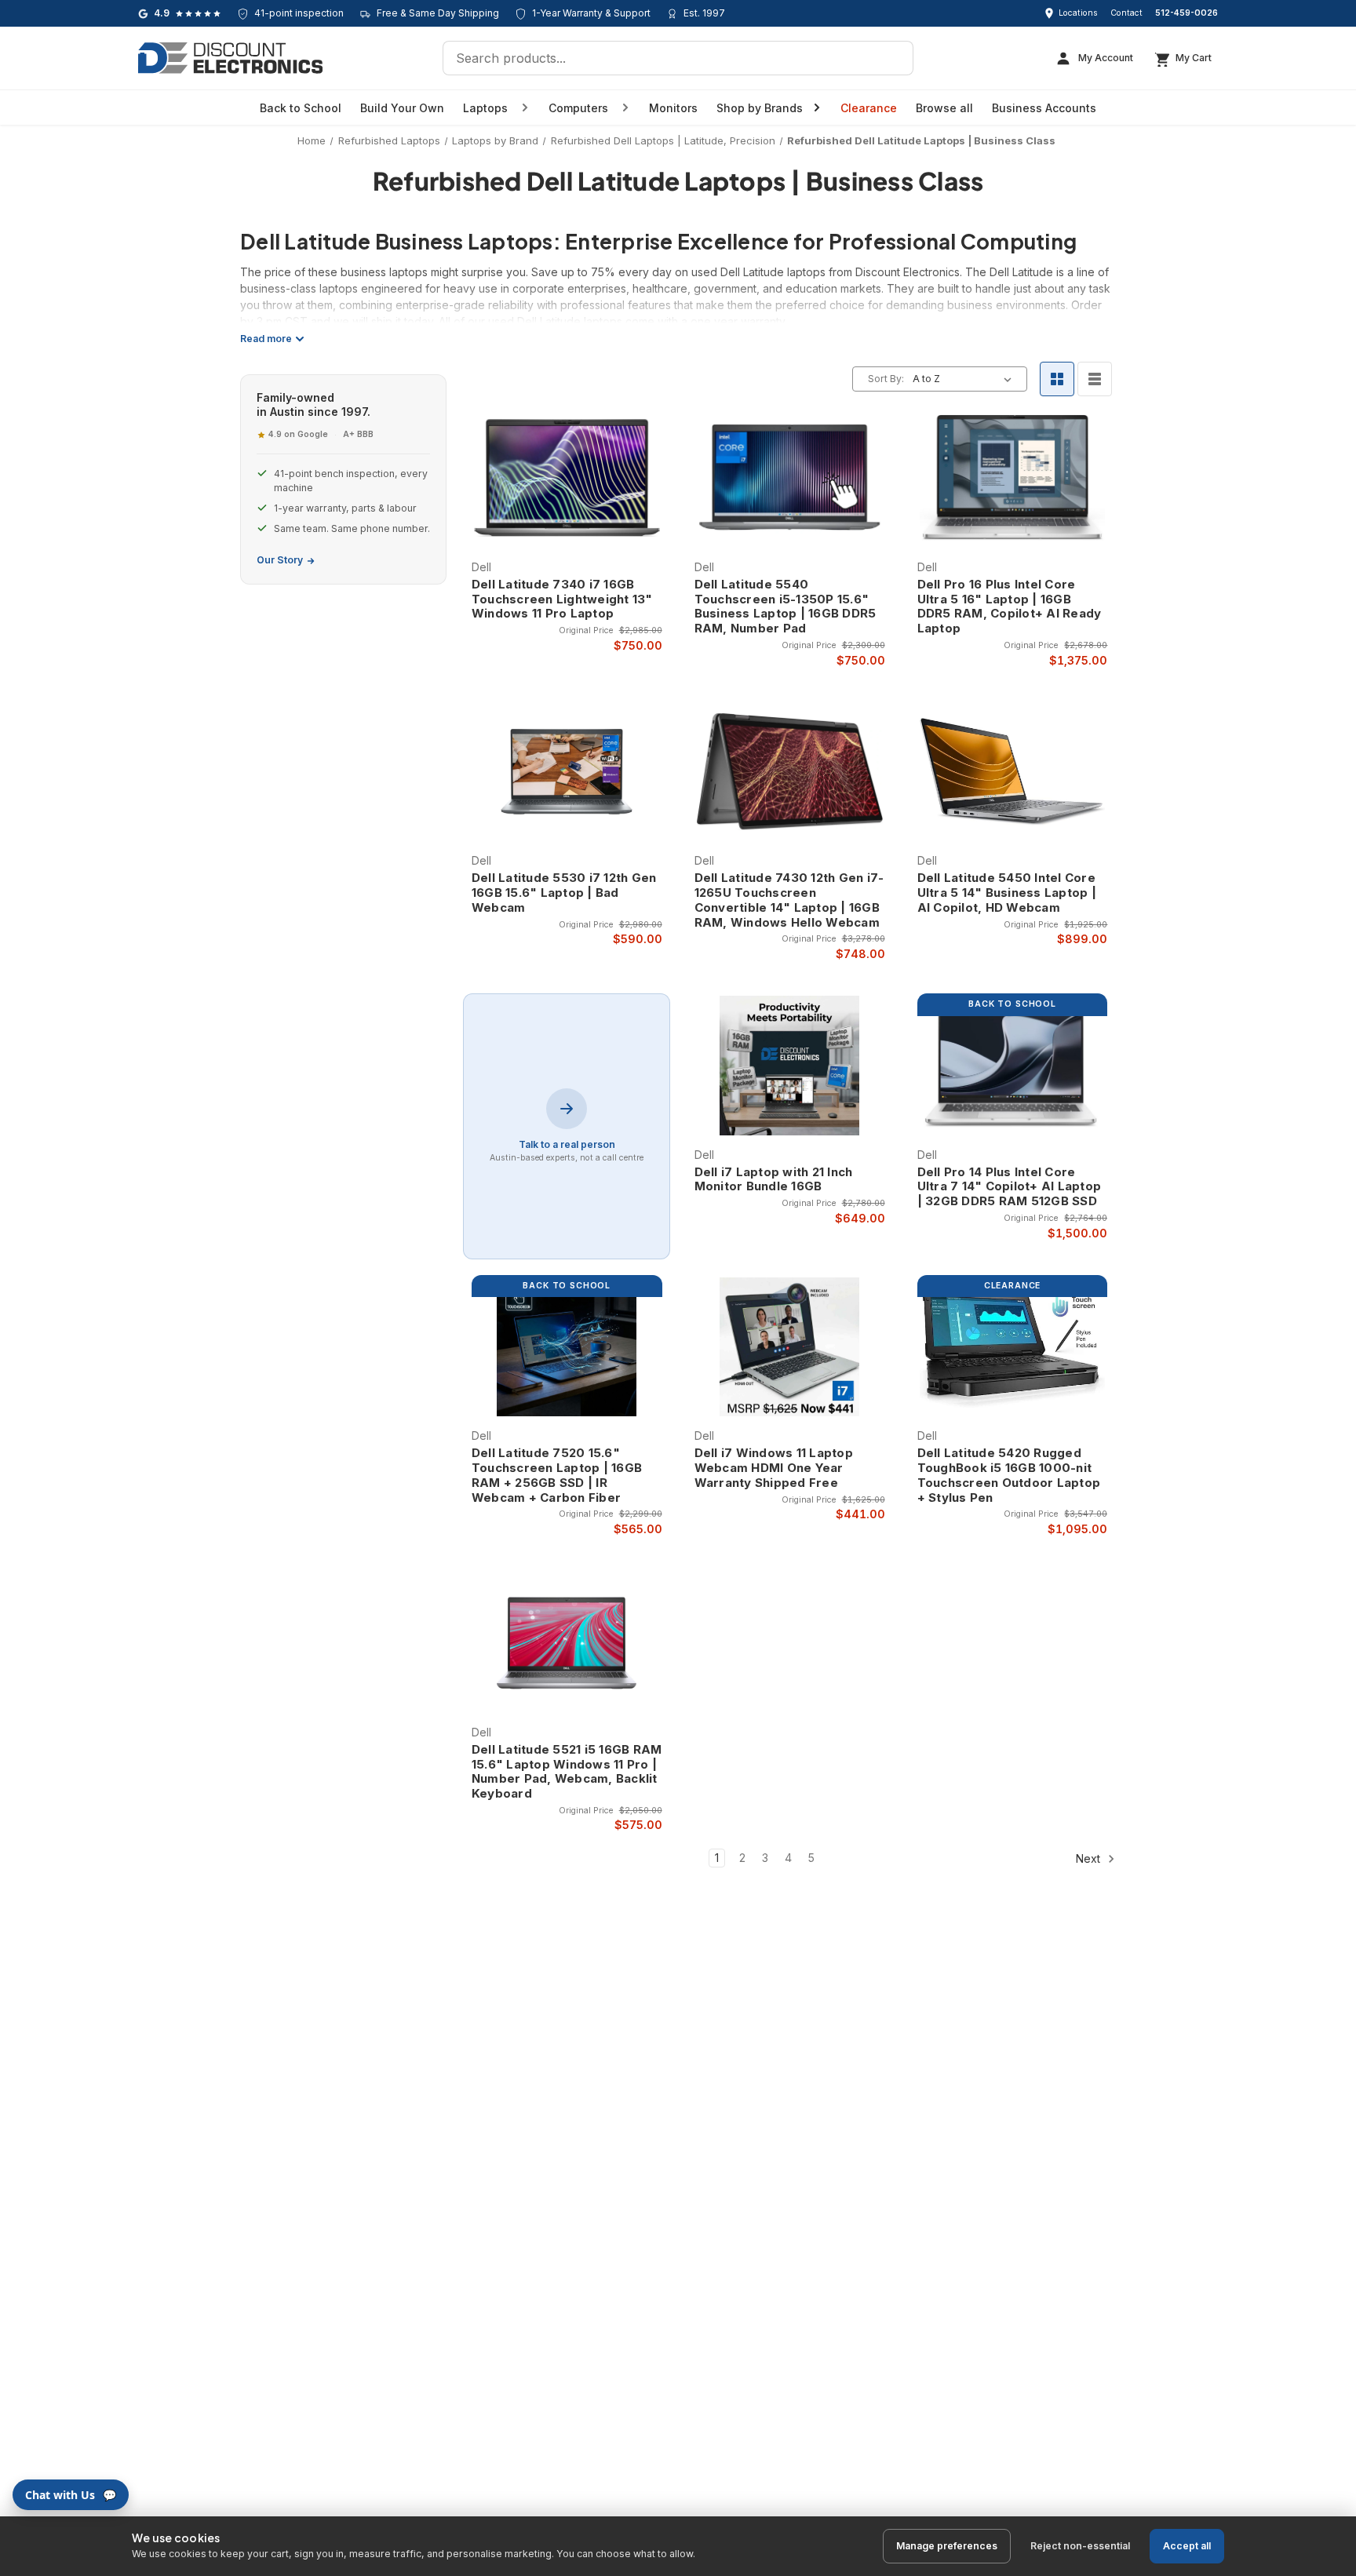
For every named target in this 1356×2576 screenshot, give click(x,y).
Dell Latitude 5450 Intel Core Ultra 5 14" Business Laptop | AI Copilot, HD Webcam (1007, 893)
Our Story (280, 560)
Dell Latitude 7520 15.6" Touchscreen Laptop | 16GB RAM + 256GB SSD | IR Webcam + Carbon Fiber (557, 1475)
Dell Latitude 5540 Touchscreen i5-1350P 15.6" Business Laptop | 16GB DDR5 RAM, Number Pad (786, 607)
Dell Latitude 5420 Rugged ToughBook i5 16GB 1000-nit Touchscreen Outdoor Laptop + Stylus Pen (1009, 1475)
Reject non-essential (1080, 2546)
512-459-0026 (1186, 13)
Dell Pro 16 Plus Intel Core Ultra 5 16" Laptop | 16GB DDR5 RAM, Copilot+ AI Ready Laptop (1010, 607)
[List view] (1095, 379)
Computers (578, 108)
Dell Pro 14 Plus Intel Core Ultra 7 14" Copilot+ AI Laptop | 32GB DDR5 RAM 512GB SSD (1010, 1187)
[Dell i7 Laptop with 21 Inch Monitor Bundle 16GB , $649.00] (790, 1066)
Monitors (673, 108)
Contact (1126, 13)
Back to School (301, 108)
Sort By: (886, 379)
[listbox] (965, 379)
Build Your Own (402, 108)
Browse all (944, 108)
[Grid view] (1057, 379)
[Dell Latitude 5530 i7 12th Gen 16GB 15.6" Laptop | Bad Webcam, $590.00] (567, 772)
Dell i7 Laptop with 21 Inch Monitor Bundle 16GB (774, 1180)
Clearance (869, 108)
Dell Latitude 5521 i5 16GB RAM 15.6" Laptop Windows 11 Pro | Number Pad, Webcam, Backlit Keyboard (567, 1772)
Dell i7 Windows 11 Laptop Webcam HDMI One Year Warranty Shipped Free (774, 1468)
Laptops (485, 108)
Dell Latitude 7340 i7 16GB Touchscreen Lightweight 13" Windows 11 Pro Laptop (562, 599)
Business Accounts (1044, 108)
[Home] (230, 58)
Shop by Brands (760, 108)
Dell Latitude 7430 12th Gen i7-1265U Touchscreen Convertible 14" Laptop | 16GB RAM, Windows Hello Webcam (789, 900)
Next (1090, 1858)
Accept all (1187, 2546)
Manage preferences (947, 2546)
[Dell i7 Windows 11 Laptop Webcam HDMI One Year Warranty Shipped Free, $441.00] (790, 1347)
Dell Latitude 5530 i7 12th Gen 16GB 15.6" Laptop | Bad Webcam (564, 893)
